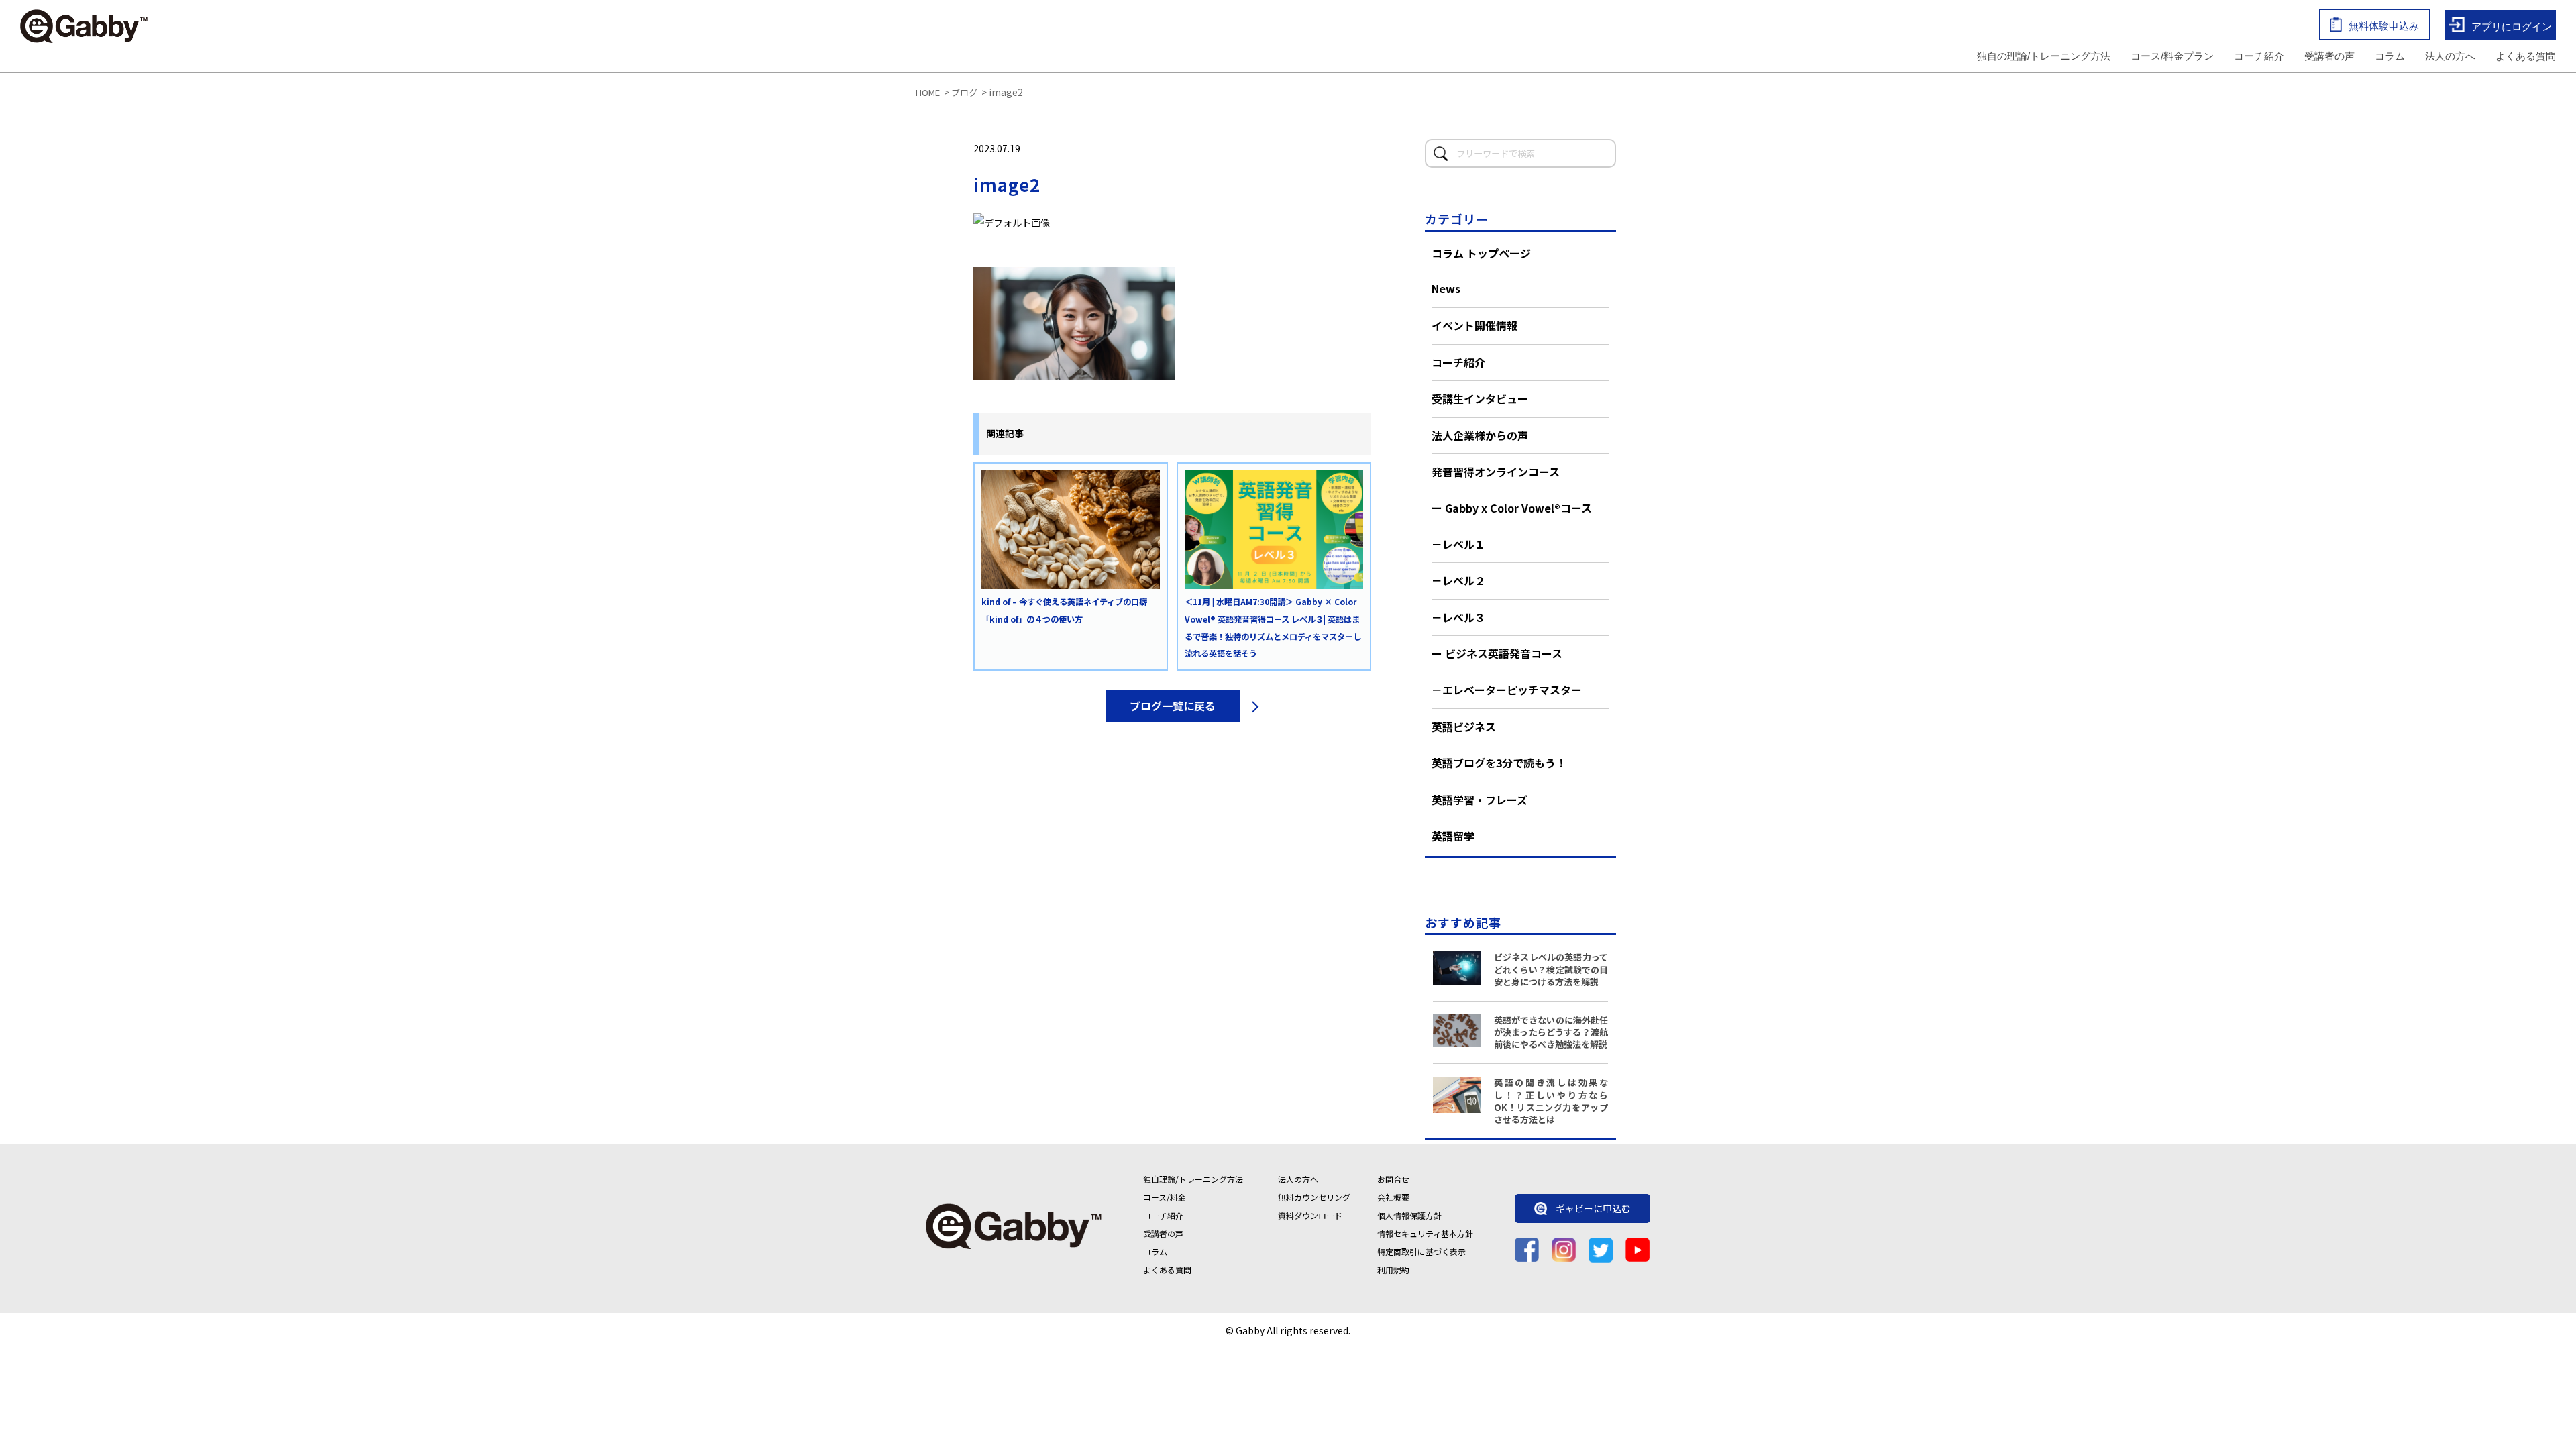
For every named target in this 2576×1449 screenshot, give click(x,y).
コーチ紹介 (2259, 56)
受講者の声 (2329, 56)
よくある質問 (2526, 56)
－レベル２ (1458, 580)
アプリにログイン (2512, 26)
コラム (2390, 56)
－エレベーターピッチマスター (1507, 690)
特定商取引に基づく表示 (1421, 1251)
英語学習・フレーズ (1480, 800)
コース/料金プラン (2172, 56)
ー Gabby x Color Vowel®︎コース (1512, 508)
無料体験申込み (2384, 26)
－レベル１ (1458, 544)
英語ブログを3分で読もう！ (1499, 763)
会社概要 (1393, 1197)
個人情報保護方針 (1409, 1215)
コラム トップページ (1481, 253)
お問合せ (1393, 1179)
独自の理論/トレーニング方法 (2044, 56)
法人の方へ (2450, 56)
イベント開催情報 (1474, 325)
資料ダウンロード (1310, 1215)
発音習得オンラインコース (1496, 472)
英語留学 (1453, 836)
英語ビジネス (1464, 727)
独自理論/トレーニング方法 (1193, 1179)
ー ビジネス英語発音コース (1497, 653)
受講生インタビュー (1480, 398)
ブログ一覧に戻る (1173, 706)
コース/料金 (1165, 1197)
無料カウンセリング (1314, 1197)
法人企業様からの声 (1480, 435)
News (1446, 288)
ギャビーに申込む (1593, 1209)
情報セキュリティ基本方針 (1425, 1233)
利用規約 (1393, 1270)
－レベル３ (1458, 617)
